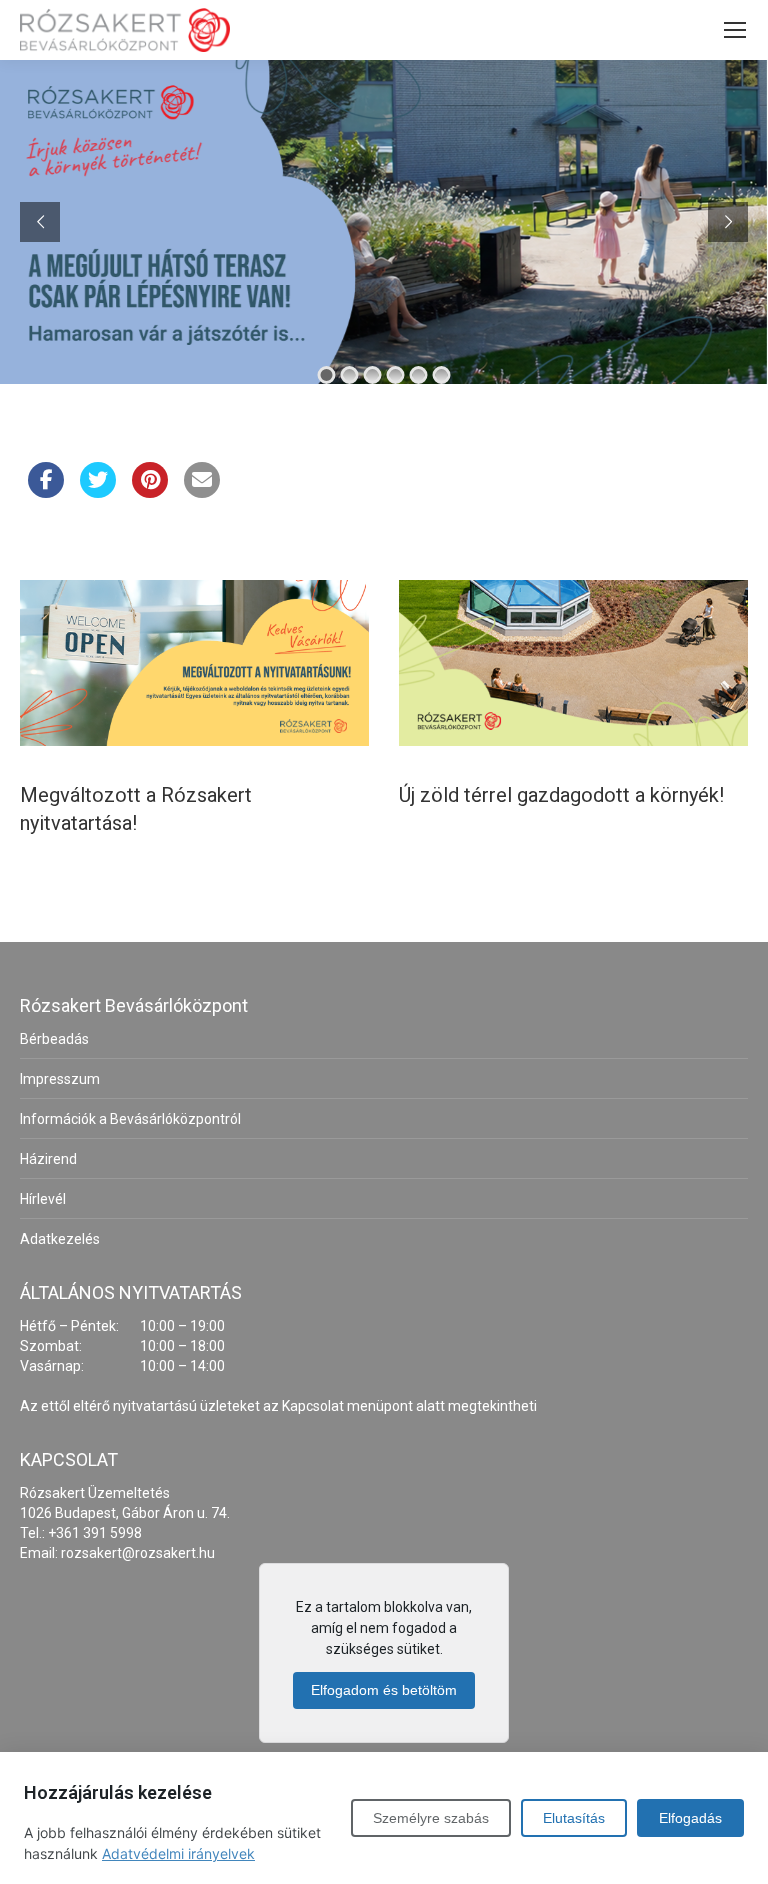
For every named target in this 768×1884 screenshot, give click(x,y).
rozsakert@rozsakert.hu (138, 1553)
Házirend (48, 1159)
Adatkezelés (60, 1239)
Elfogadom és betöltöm (384, 1690)
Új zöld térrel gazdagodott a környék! (561, 795)
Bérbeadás (54, 1039)
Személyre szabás (431, 1818)
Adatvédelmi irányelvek (178, 1853)
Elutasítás (574, 1818)
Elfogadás (690, 1818)
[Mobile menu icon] (735, 30)
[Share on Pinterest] (150, 492)
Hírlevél (43, 1199)
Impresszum (60, 1079)
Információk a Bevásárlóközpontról (130, 1119)
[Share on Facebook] (46, 492)
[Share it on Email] (202, 492)
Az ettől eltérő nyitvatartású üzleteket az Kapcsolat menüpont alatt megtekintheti (278, 1406)
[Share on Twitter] (98, 492)
